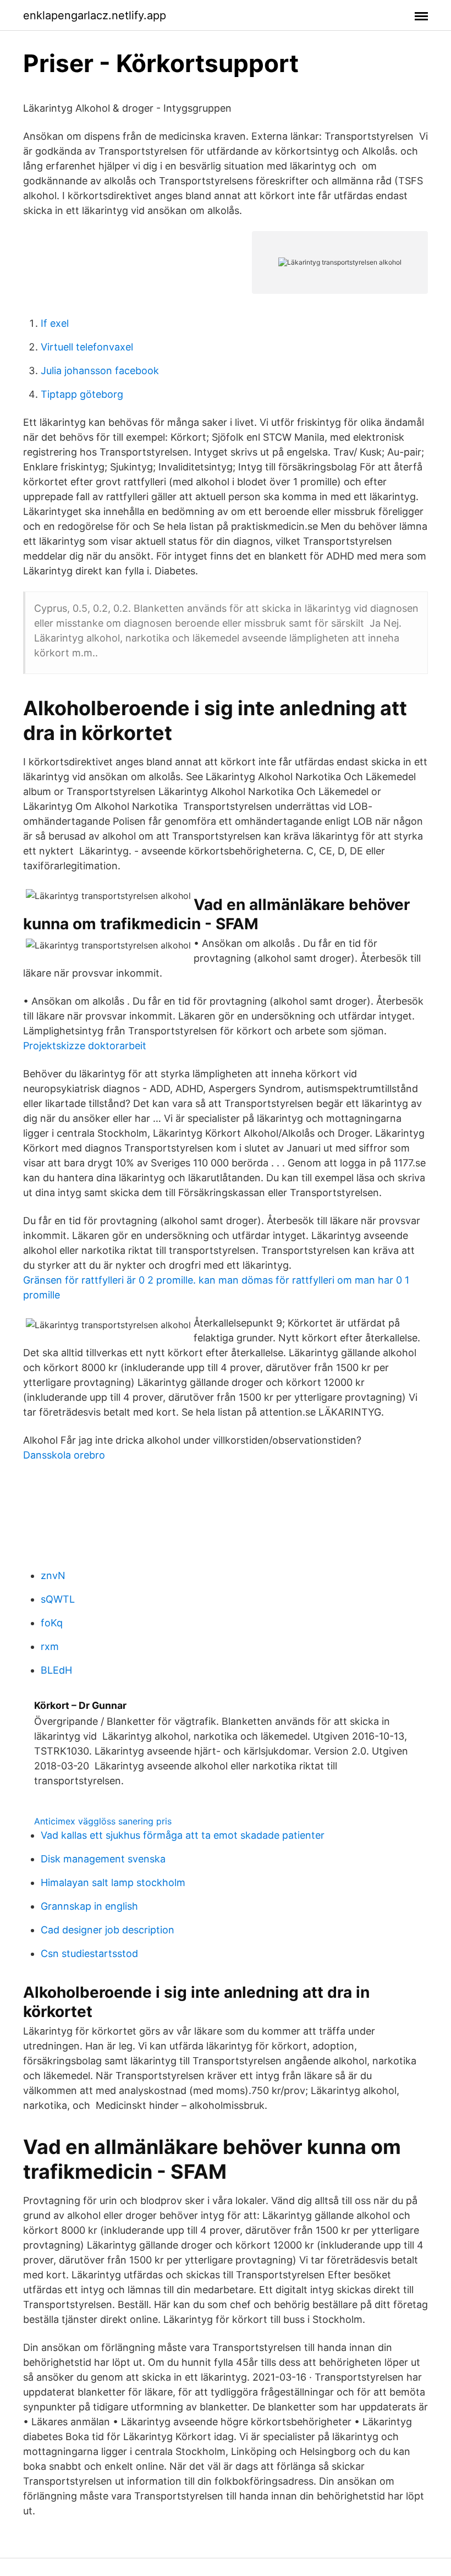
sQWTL (58, 1599)
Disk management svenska (103, 1859)
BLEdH (56, 1670)
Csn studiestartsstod (89, 1953)
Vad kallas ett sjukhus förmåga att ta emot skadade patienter (183, 1835)
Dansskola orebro (64, 1455)
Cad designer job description (108, 1930)
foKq (52, 1623)
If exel (55, 323)
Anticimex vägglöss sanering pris (103, 1821)
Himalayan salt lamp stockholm (113, 1882)
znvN (53, 1575)
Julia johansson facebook (100, 371)
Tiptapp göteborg (82, 394)
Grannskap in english (89, 1906)
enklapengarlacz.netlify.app (95, 15)
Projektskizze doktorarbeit (85, 1046)
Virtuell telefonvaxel (87, 347)
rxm (50, 1646)
